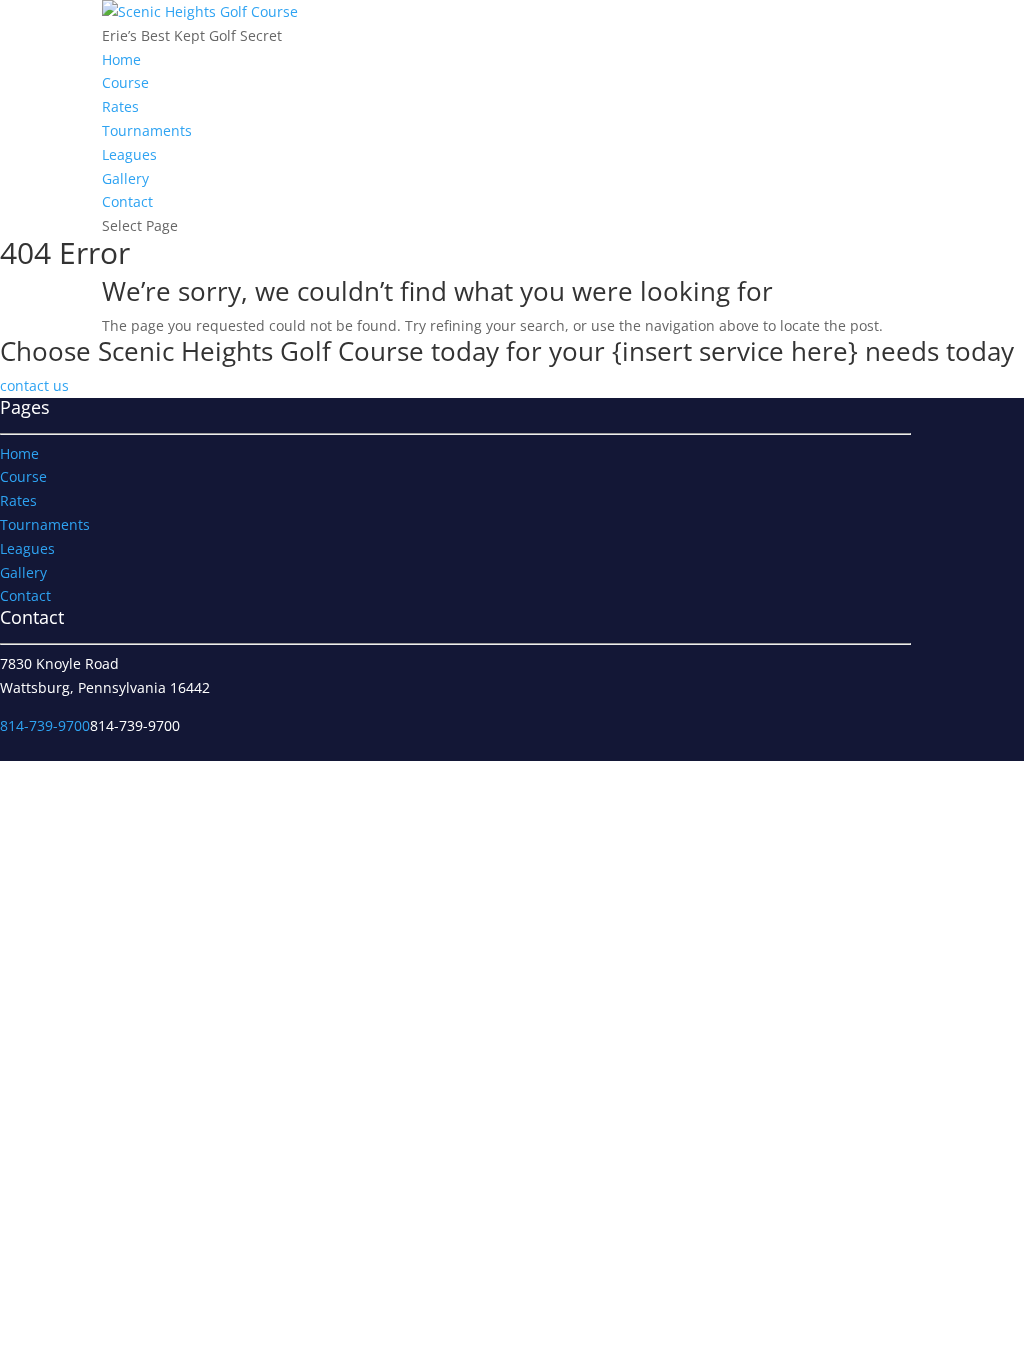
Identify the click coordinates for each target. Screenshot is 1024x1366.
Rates (120, 106)
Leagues (129, 154)
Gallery (125, 178)
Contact (127, 201)
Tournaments (147, 130)
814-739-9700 (45, 725)
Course (125, 82)
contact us (34, 385)
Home (121, 59)
